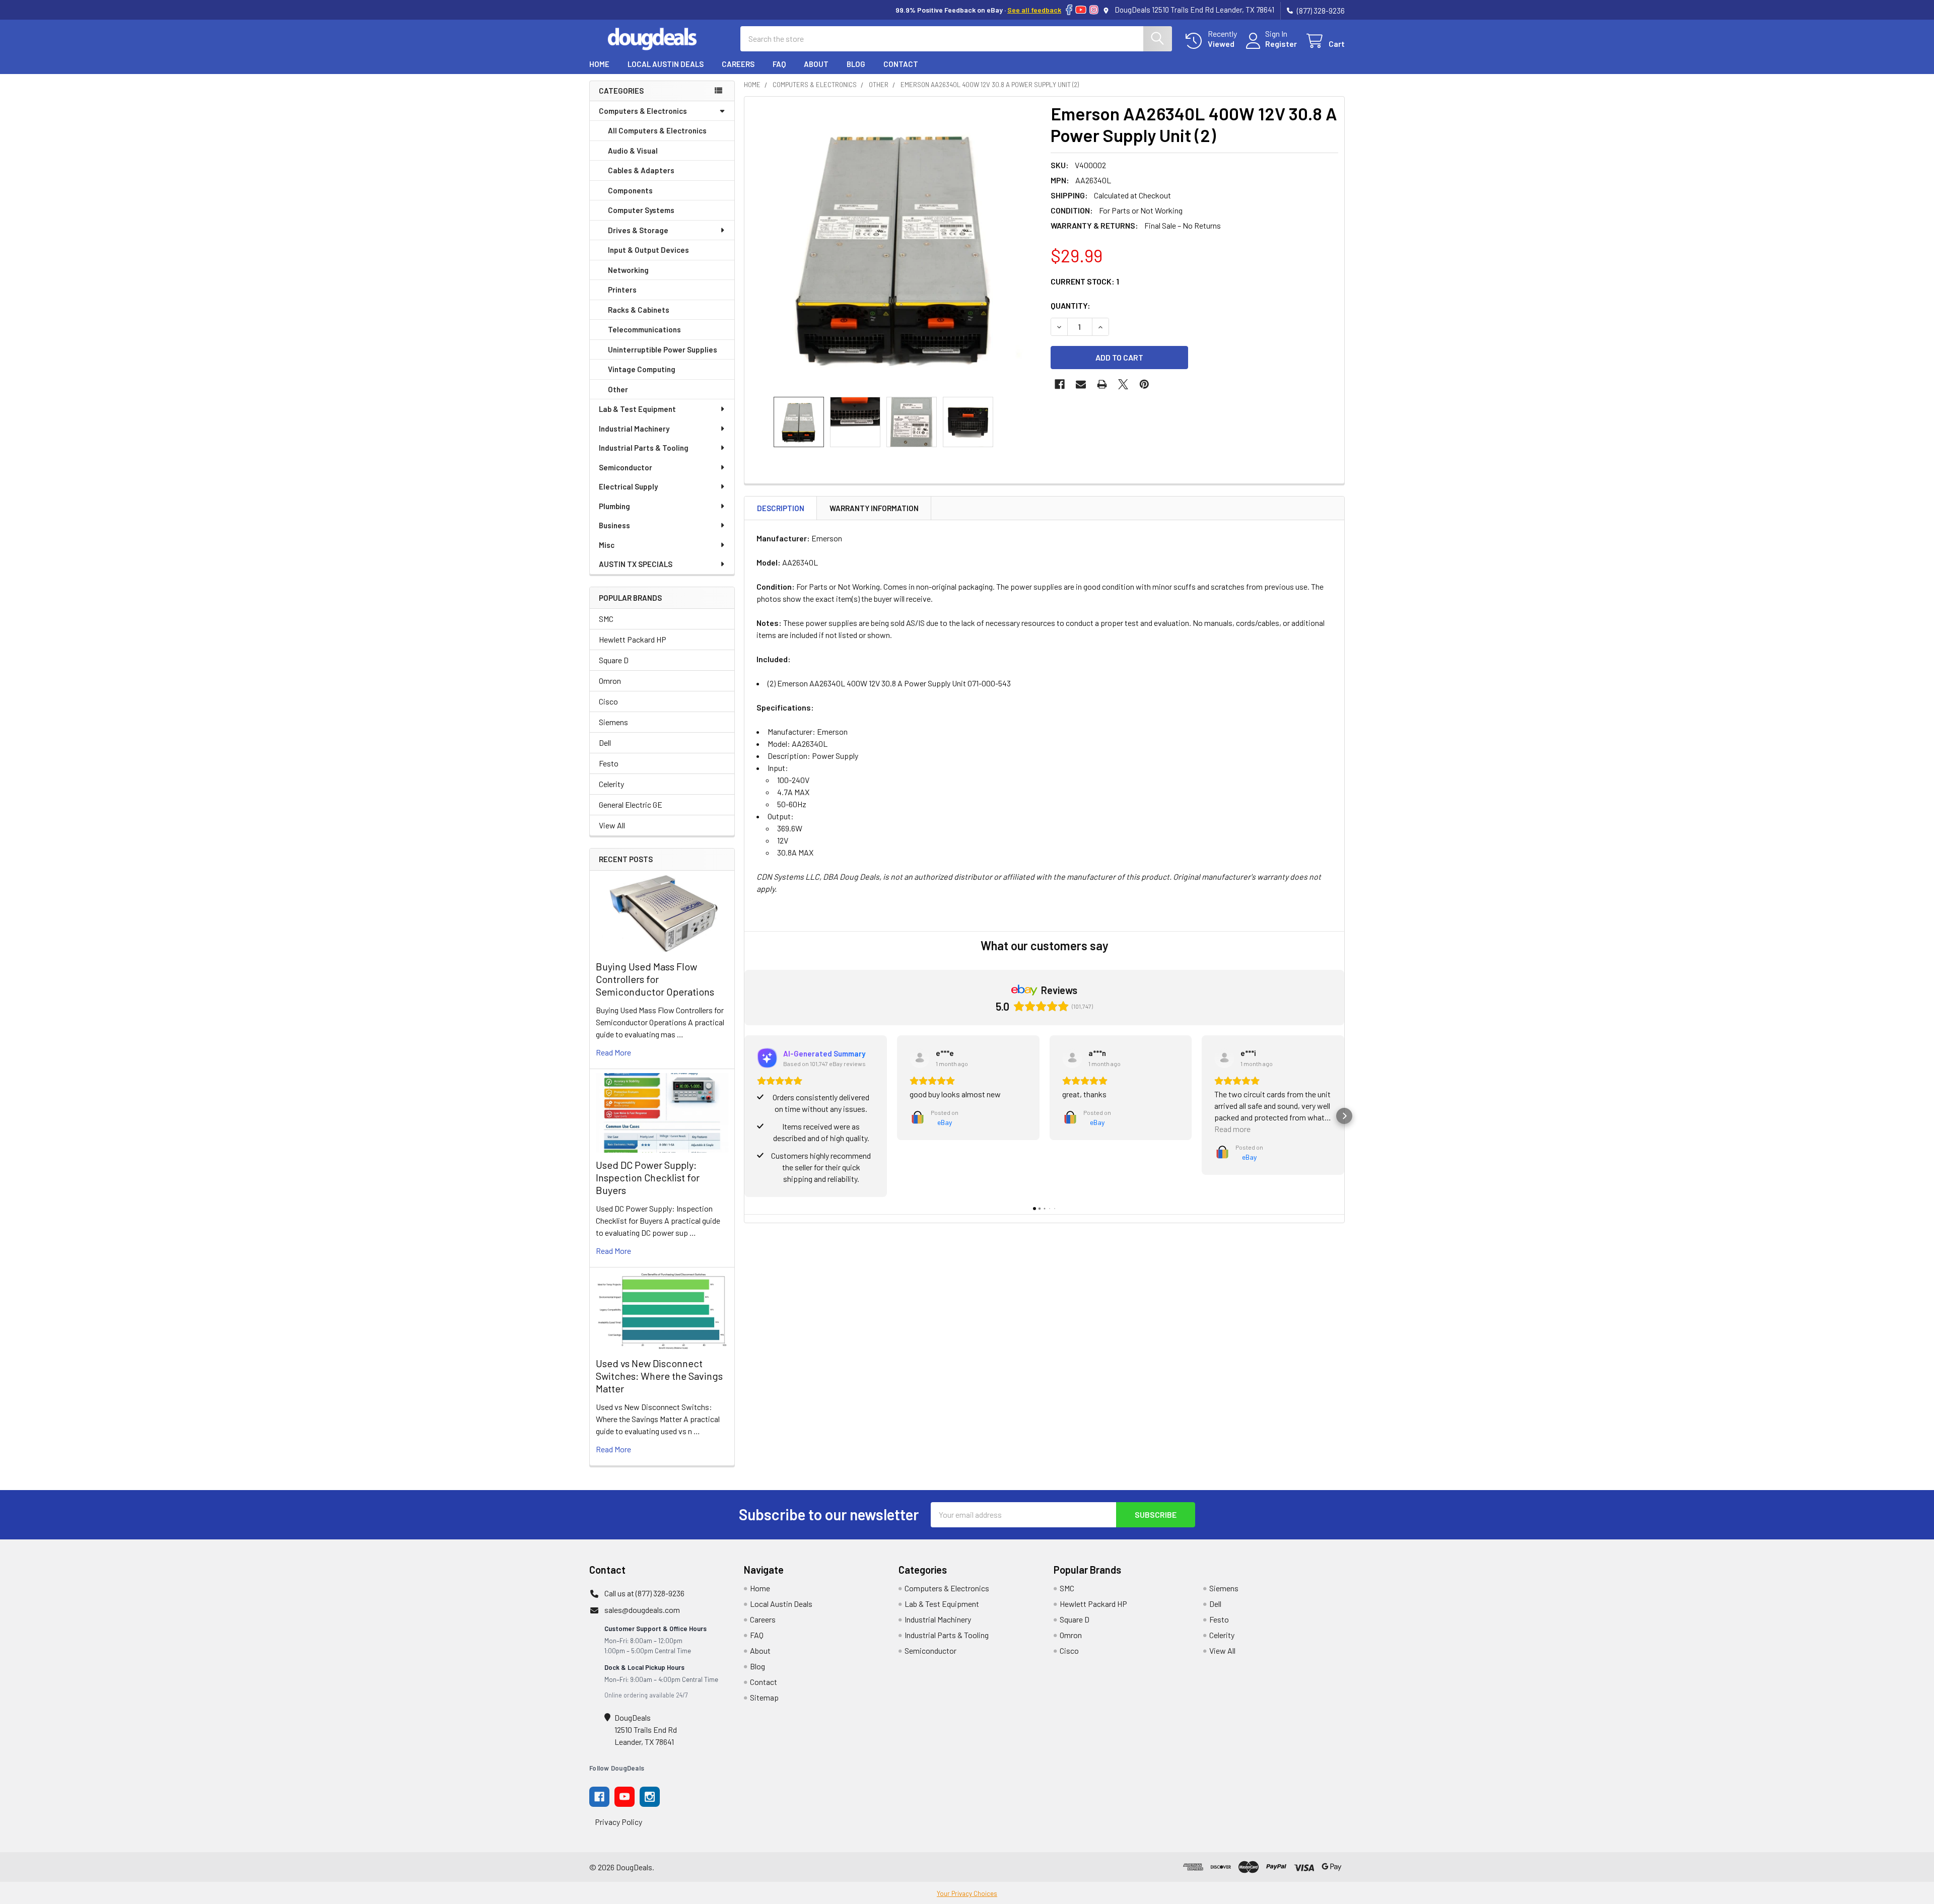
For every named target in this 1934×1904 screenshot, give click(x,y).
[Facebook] (1069, 10)
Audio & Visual (633, 151)
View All (612, 825)
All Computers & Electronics (657, 130)
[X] (1123, 384)
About (816, 64)
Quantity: (1070, 305)
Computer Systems (641, 210)
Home (599, 64)
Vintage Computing (642, 369)
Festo (609, 763)
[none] (894, 247)
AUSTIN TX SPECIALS (636, 564)
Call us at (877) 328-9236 (644, 1593)
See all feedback (1034, 10)
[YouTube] (1081, 10)
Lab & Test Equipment (637, 409)
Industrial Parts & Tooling (644, 448)
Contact (901, 64)
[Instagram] (1094, 10)
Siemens (613, 722)
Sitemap (764, 1697)
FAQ (779, 64)
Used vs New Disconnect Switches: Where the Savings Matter (659, 1376)
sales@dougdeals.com (642, 1610)
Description (781, 508)
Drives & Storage (638, 230)
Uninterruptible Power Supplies (663, 349)
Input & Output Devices (648, 250)
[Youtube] (625, 1797)
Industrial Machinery (634, 429)
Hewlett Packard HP (633, 639)
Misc (607, 545)
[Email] (1081, 384)
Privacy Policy (618, 1822)
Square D (614, 660)
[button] (744, 1116)
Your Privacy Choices (967, 1893)
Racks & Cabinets (639, 310)
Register (1281, 44)
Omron (610, 681)
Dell (605, 743)
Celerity (611, 784)
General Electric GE (631, 804)
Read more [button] (1232, 1129)
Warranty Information (874, 508)
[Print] (1102, 384)
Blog (856, 64)
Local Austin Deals (666, 64)
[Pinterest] (1144, 384)
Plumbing (614, 506)
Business (614, 525)
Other (618, 389)
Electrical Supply (628, 486)
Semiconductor (626, 467)
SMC (606, 619)
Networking (628, 270)
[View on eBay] (920, 1058)
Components (630, 190)
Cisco (608, 701)
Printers (622, 290)
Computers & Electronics (643, 111)
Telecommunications (644, 329)
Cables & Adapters (641, 170)
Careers (738, 64)
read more (613, 1052)
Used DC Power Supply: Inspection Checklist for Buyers (648, 1177)
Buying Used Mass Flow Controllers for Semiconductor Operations (655, 979)
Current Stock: (1085, 281)
